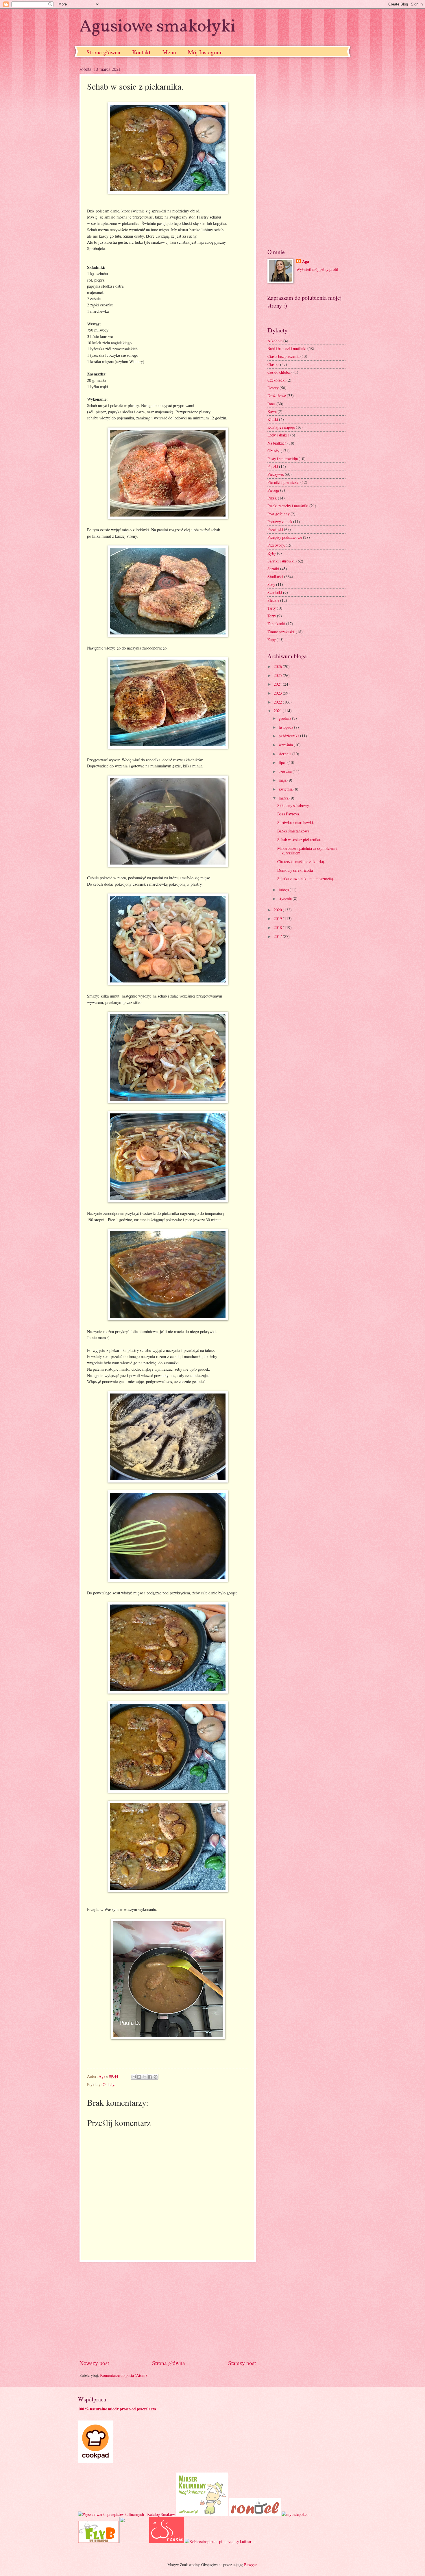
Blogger (250, 2565)
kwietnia (286, 789)
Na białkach (277, 443)
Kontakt (141, 52)
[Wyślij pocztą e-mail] (134, 2077)
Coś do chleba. (279, 372)
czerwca (286, 771)
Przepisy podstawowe (285, 537)
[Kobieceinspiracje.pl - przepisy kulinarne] (220, 2541)
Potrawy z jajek (280, 522)
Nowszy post (94, 2363)
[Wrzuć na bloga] (139, 2077)
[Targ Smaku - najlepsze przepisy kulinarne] (134, 2541)
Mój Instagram (205, 52)
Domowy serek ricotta (295, 870)
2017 (278, 936)
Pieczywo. (276, 474)
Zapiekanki (276, 624)
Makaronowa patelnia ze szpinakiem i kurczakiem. (307, 851)
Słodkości (275, 577)
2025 (278, 675)
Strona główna (103, 52)
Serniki (273, 569)
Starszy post (242, 2363)
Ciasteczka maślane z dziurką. (301, 862)
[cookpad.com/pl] (95, 2461)
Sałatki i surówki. (281, 561)
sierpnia (286, 754)
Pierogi (273, 490)
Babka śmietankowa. (294, 831)
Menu (169, 52)
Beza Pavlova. (289, 814)
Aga (306, 261)
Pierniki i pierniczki (283, 482)
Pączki (273, 466)
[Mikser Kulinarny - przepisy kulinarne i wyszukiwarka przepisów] (202, 2514)
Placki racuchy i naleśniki (288, 506)
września (286, 745)
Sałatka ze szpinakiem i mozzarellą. (306, 879)
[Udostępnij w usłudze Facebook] (150, 2077)
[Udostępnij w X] (145, 2077)
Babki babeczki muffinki (287, 348)
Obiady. (109, 2084)
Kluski (273, 419)
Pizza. (272, 498)
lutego (284, 890)
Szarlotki (275, 592)
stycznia (286, 899)
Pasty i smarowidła (283, 459)
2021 (278, 711)
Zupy (272, 640)
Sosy (271, 584)
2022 (278, 702)
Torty (272, 616)
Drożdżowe (277, 396)
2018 (278, 927)
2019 (278, 918)
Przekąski (275, 529)
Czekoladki (277, 380)
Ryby (272, 553)
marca (284, 798)
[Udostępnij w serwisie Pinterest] (156, 2077)
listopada (286, 727)
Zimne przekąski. (281, 632)
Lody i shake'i (278, 435)
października (289, 736)
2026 (278, 666)
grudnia (285, 718)
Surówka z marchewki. (296, 822)
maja (283, 780)
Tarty (272, 608)
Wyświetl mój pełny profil (317, 269)
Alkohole (275, 341)
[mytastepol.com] (297, 2514)
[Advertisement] (168, 2311)
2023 (278, 693)
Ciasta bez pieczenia (283, 356)
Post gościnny (279, 514)
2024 (278, 684)
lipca (283, 762)
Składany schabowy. (293, 805)
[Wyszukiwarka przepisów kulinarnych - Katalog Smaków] (126, 2514)
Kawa (272, 411)
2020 (278, 910)
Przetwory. (276, 545)
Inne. (271, 404)
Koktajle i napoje (281, 427)
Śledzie (273, 600)
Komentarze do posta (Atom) (123, 2375)
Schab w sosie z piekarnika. (299, 840)
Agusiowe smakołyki (158, 27)
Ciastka (273, 364)
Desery (273, 388)
